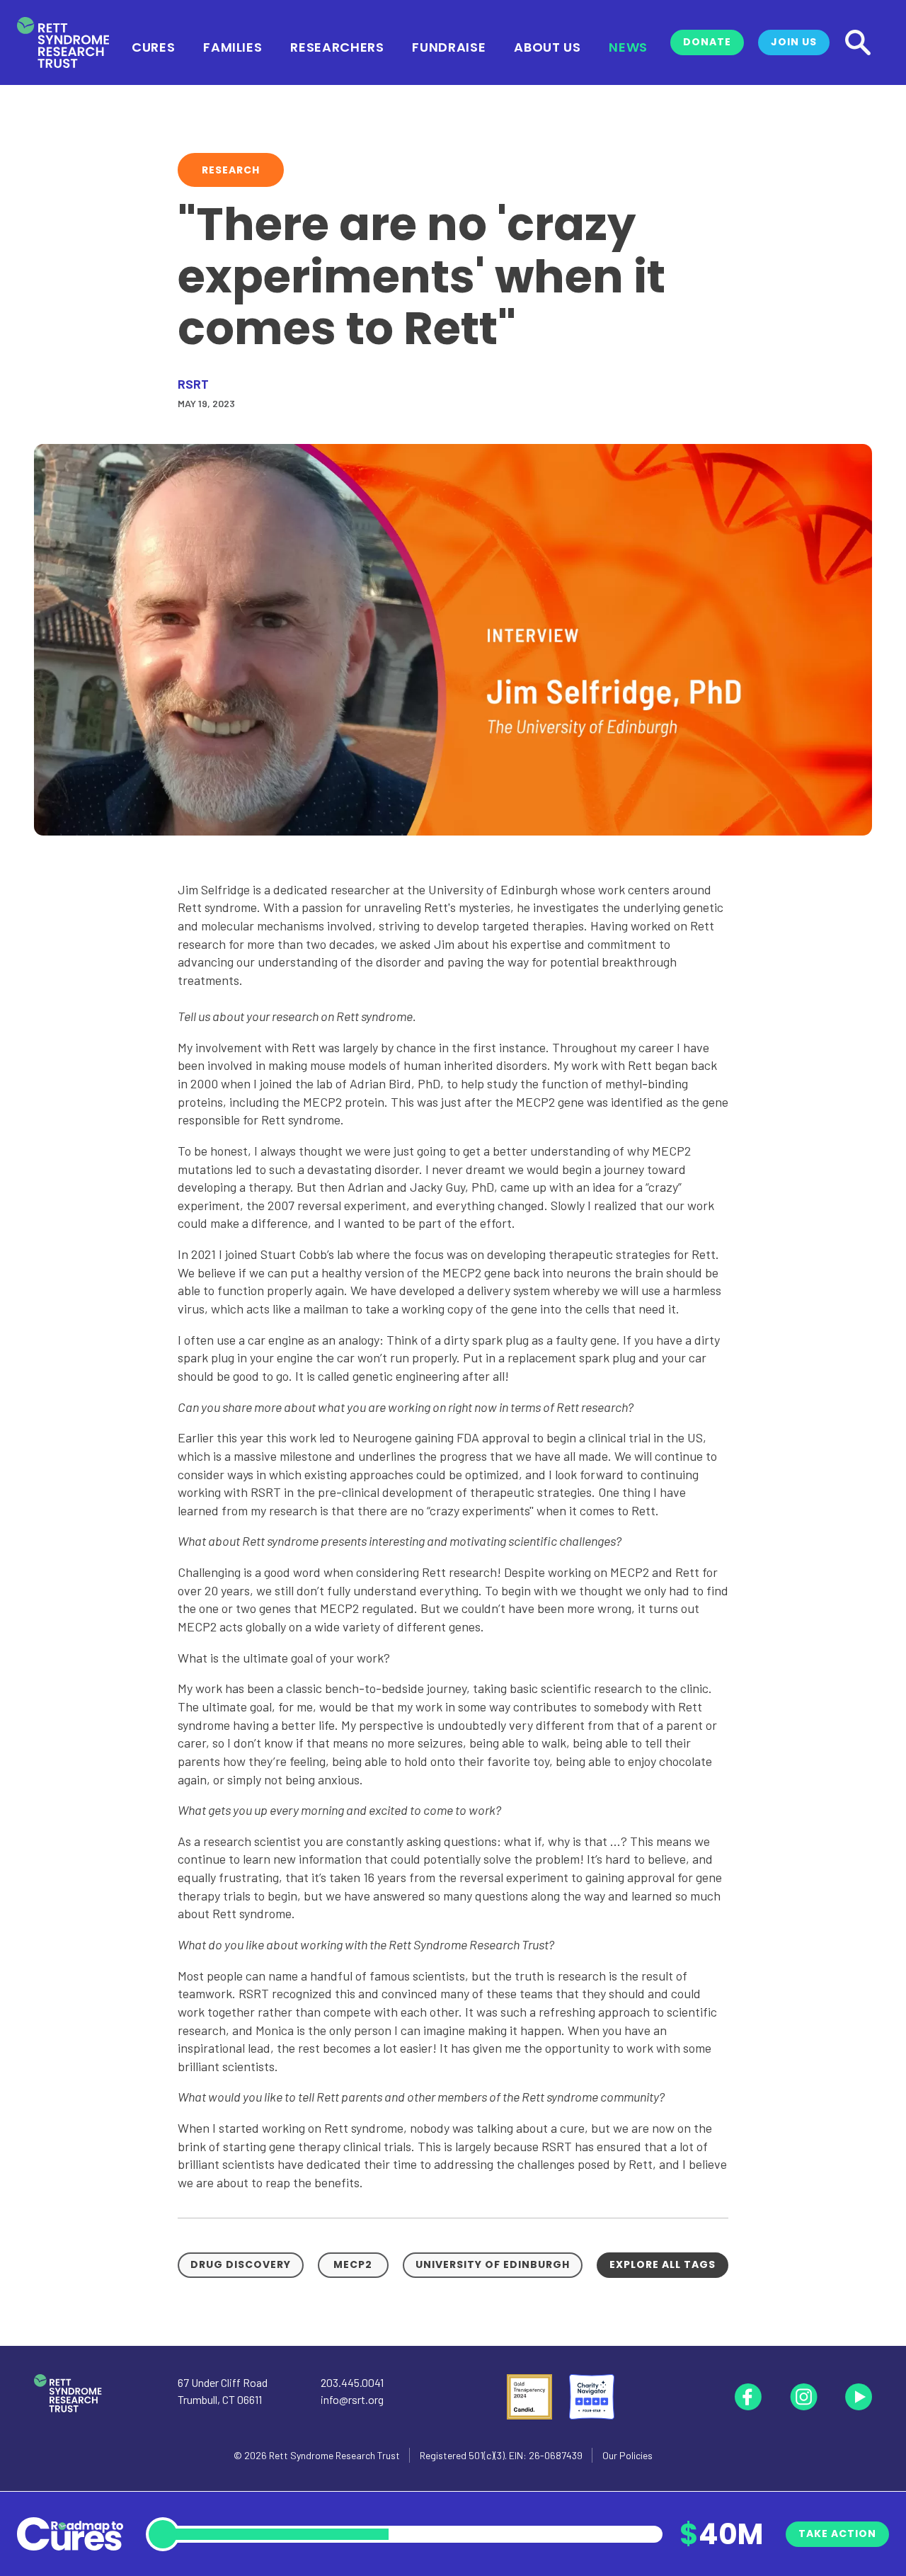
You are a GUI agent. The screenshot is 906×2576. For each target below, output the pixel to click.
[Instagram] (803, 2397)
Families (233, 46)
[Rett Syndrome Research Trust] (63, 43)
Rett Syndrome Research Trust (334, 2455)
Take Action (837, 2534)
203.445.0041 (352, 2382)
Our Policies (627, 2455)
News (628, 46)
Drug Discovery (241, 2264)
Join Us (794, 42)
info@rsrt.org (352, 2399)
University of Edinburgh (493, 2264)
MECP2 (353, 2264)
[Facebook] (748, 2397)
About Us (547, 46)
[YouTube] (859, 2397)
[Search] (858, 42)
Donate (707, 42)
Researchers (337, 46)
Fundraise (449, 46)
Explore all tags (663, 2264)
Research (231, 170)
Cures (153, 46)
